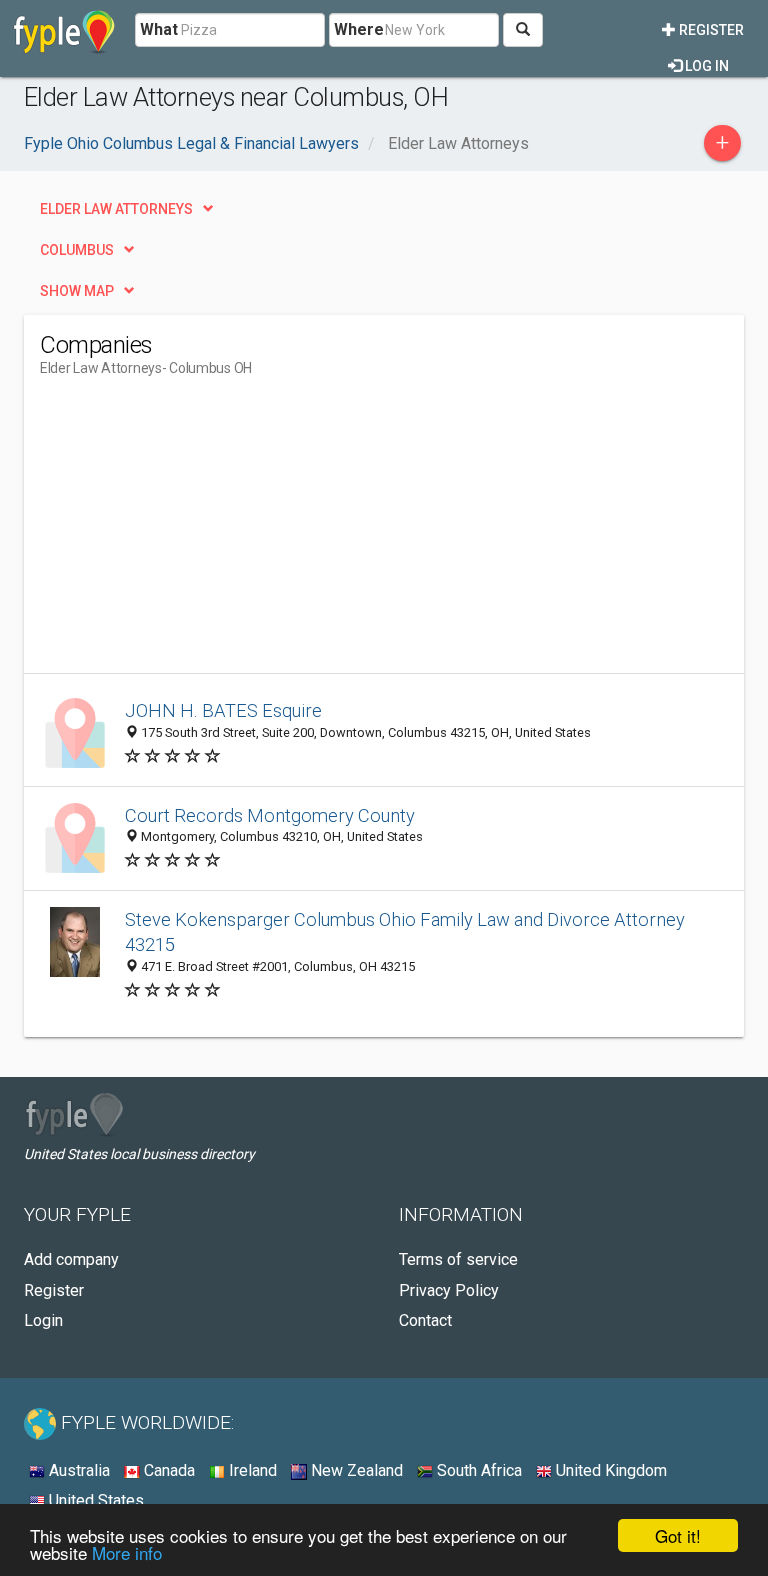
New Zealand (355, 1470)
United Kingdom (609, 1470)
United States (94, 1500)
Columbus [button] (77, 250)
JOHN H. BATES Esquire (223, 710)
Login (43, 1320)
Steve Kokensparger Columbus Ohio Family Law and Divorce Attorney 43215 (405, 932)
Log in (705, 66)
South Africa (477, 1470)
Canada (167, 1470)
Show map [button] (77, 291)
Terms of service (458, 1259)
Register (710, 30)
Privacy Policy (449, 1290)
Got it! (678, 1535)
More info (127, 1552)
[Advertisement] (208, 533)
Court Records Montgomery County (270, 815)
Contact (425, 1320)
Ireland (251, 1470)
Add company (71, 1259)
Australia (77, 1470)
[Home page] (64, 30)
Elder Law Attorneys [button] (116, 209)
